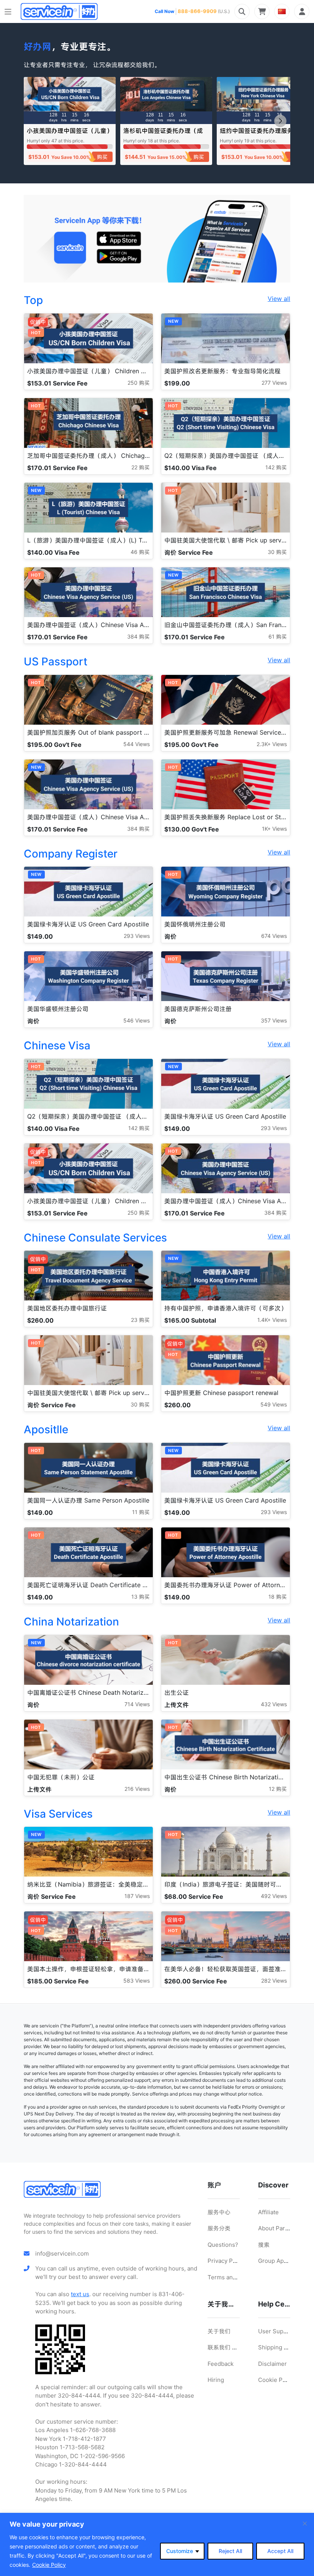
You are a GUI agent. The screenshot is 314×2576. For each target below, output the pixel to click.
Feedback (221, 2364)
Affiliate (268, 2212)
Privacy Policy (227, 2261)
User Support (276, 2331)
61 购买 (278, 636)
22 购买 (141, 467)
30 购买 (277, 552)
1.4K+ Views (272, 1320)
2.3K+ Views (272, 744)
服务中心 (219, 2212)
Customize (180, 2551)
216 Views (137, 1789)
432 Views (274, 1704)
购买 (102, 157)
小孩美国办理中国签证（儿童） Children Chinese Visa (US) (70, 134)
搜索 (264, 2245)
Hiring (216, 2380)
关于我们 (219, 2331)
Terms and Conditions (237, 2277)
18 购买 (278, 1597)
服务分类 (219, 2228)
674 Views (274, 936)
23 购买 (140, 1320)
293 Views (137, 936)
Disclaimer (272, 2364)
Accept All (280, 2551)
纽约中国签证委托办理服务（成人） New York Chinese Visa (263, 134)
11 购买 (141, 1512)
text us (80, 2294)
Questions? (223, 2245)
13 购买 (141, 1597)
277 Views (274, 383)
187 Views (137, 1896)
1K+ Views (274, 829)
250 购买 (139, 383)
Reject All (230, 2551)
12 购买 (278, 1789)
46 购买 (140, 552)
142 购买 (276, 467)
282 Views (274, 1981)
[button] (280, 121)
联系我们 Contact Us (235, 2347)
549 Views (274, 1404)
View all (279, 299)
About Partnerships (285, 2228)
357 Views (274, 1020)
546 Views (137, 1020)
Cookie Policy (49, 2565)
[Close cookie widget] (305, 2524)
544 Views (137, 744)
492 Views (274, 1896)
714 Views (137, 1704)
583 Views (137, 1981)
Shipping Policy (279, 2347)
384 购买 (138, 636)
